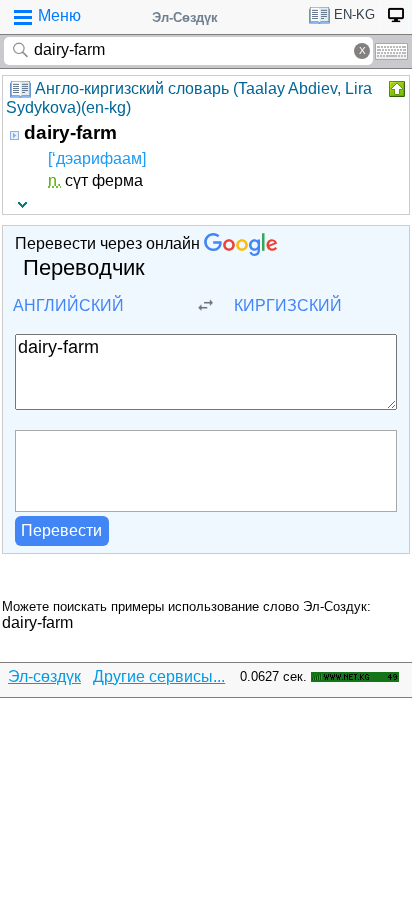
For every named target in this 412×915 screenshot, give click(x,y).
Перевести (61, 530)
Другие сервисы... (159, 676)
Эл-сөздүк (44, 676)
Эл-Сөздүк (185, 17)
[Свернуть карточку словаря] (395, 89)
